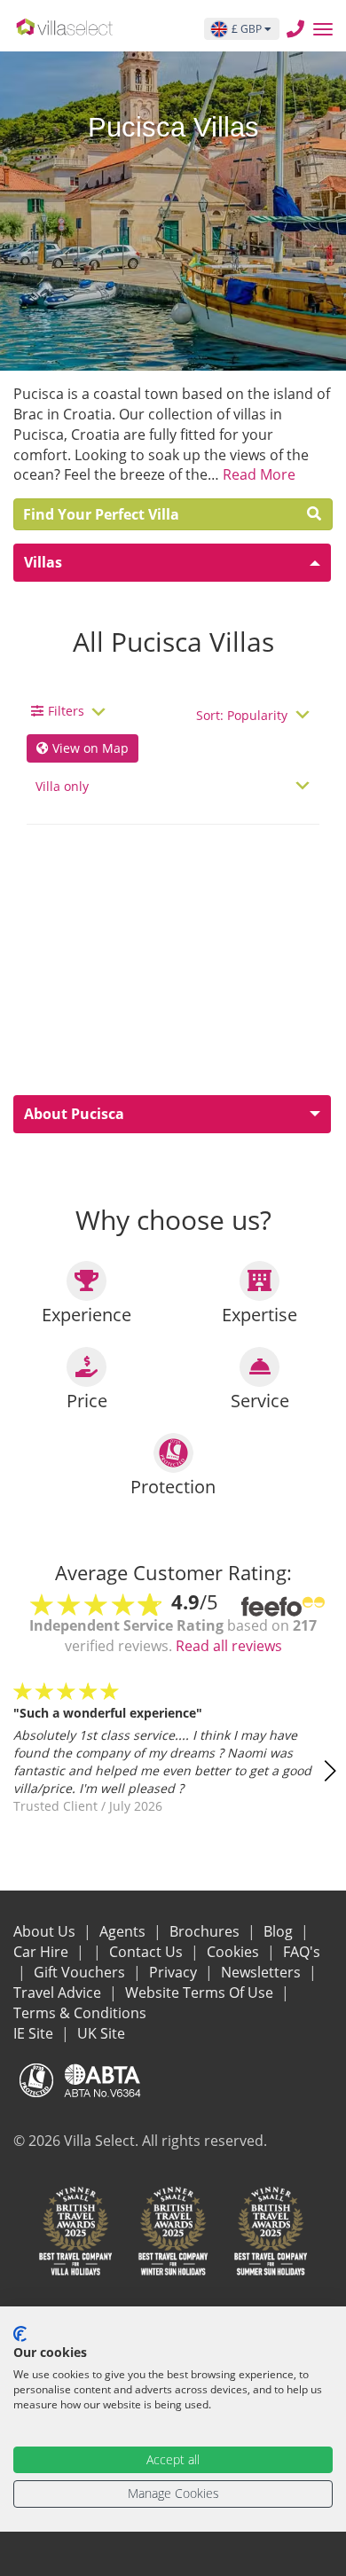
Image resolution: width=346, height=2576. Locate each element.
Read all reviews (229, 1646)
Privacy (175, 1972)
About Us (46, 1931)
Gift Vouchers (81, 1972)
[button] (330, 1771)
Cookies (235, 1952)
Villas (43, 562)
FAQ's (302, 1952)
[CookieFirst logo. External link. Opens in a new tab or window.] (20, 2334)
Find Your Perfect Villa (106, 514)
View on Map (89, 748)
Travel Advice (59, 1993)
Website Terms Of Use (201, 1993)
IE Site (35, 2033)
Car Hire (43, 1952)
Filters (66, 711)
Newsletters (263, 1972)
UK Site (101, 2033)
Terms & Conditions (80, 2013)
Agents (124, 1931)
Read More (259, 474)
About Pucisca (74, 1114)
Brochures (206, 1931)
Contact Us (148, 1952)
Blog (280, 1931)
